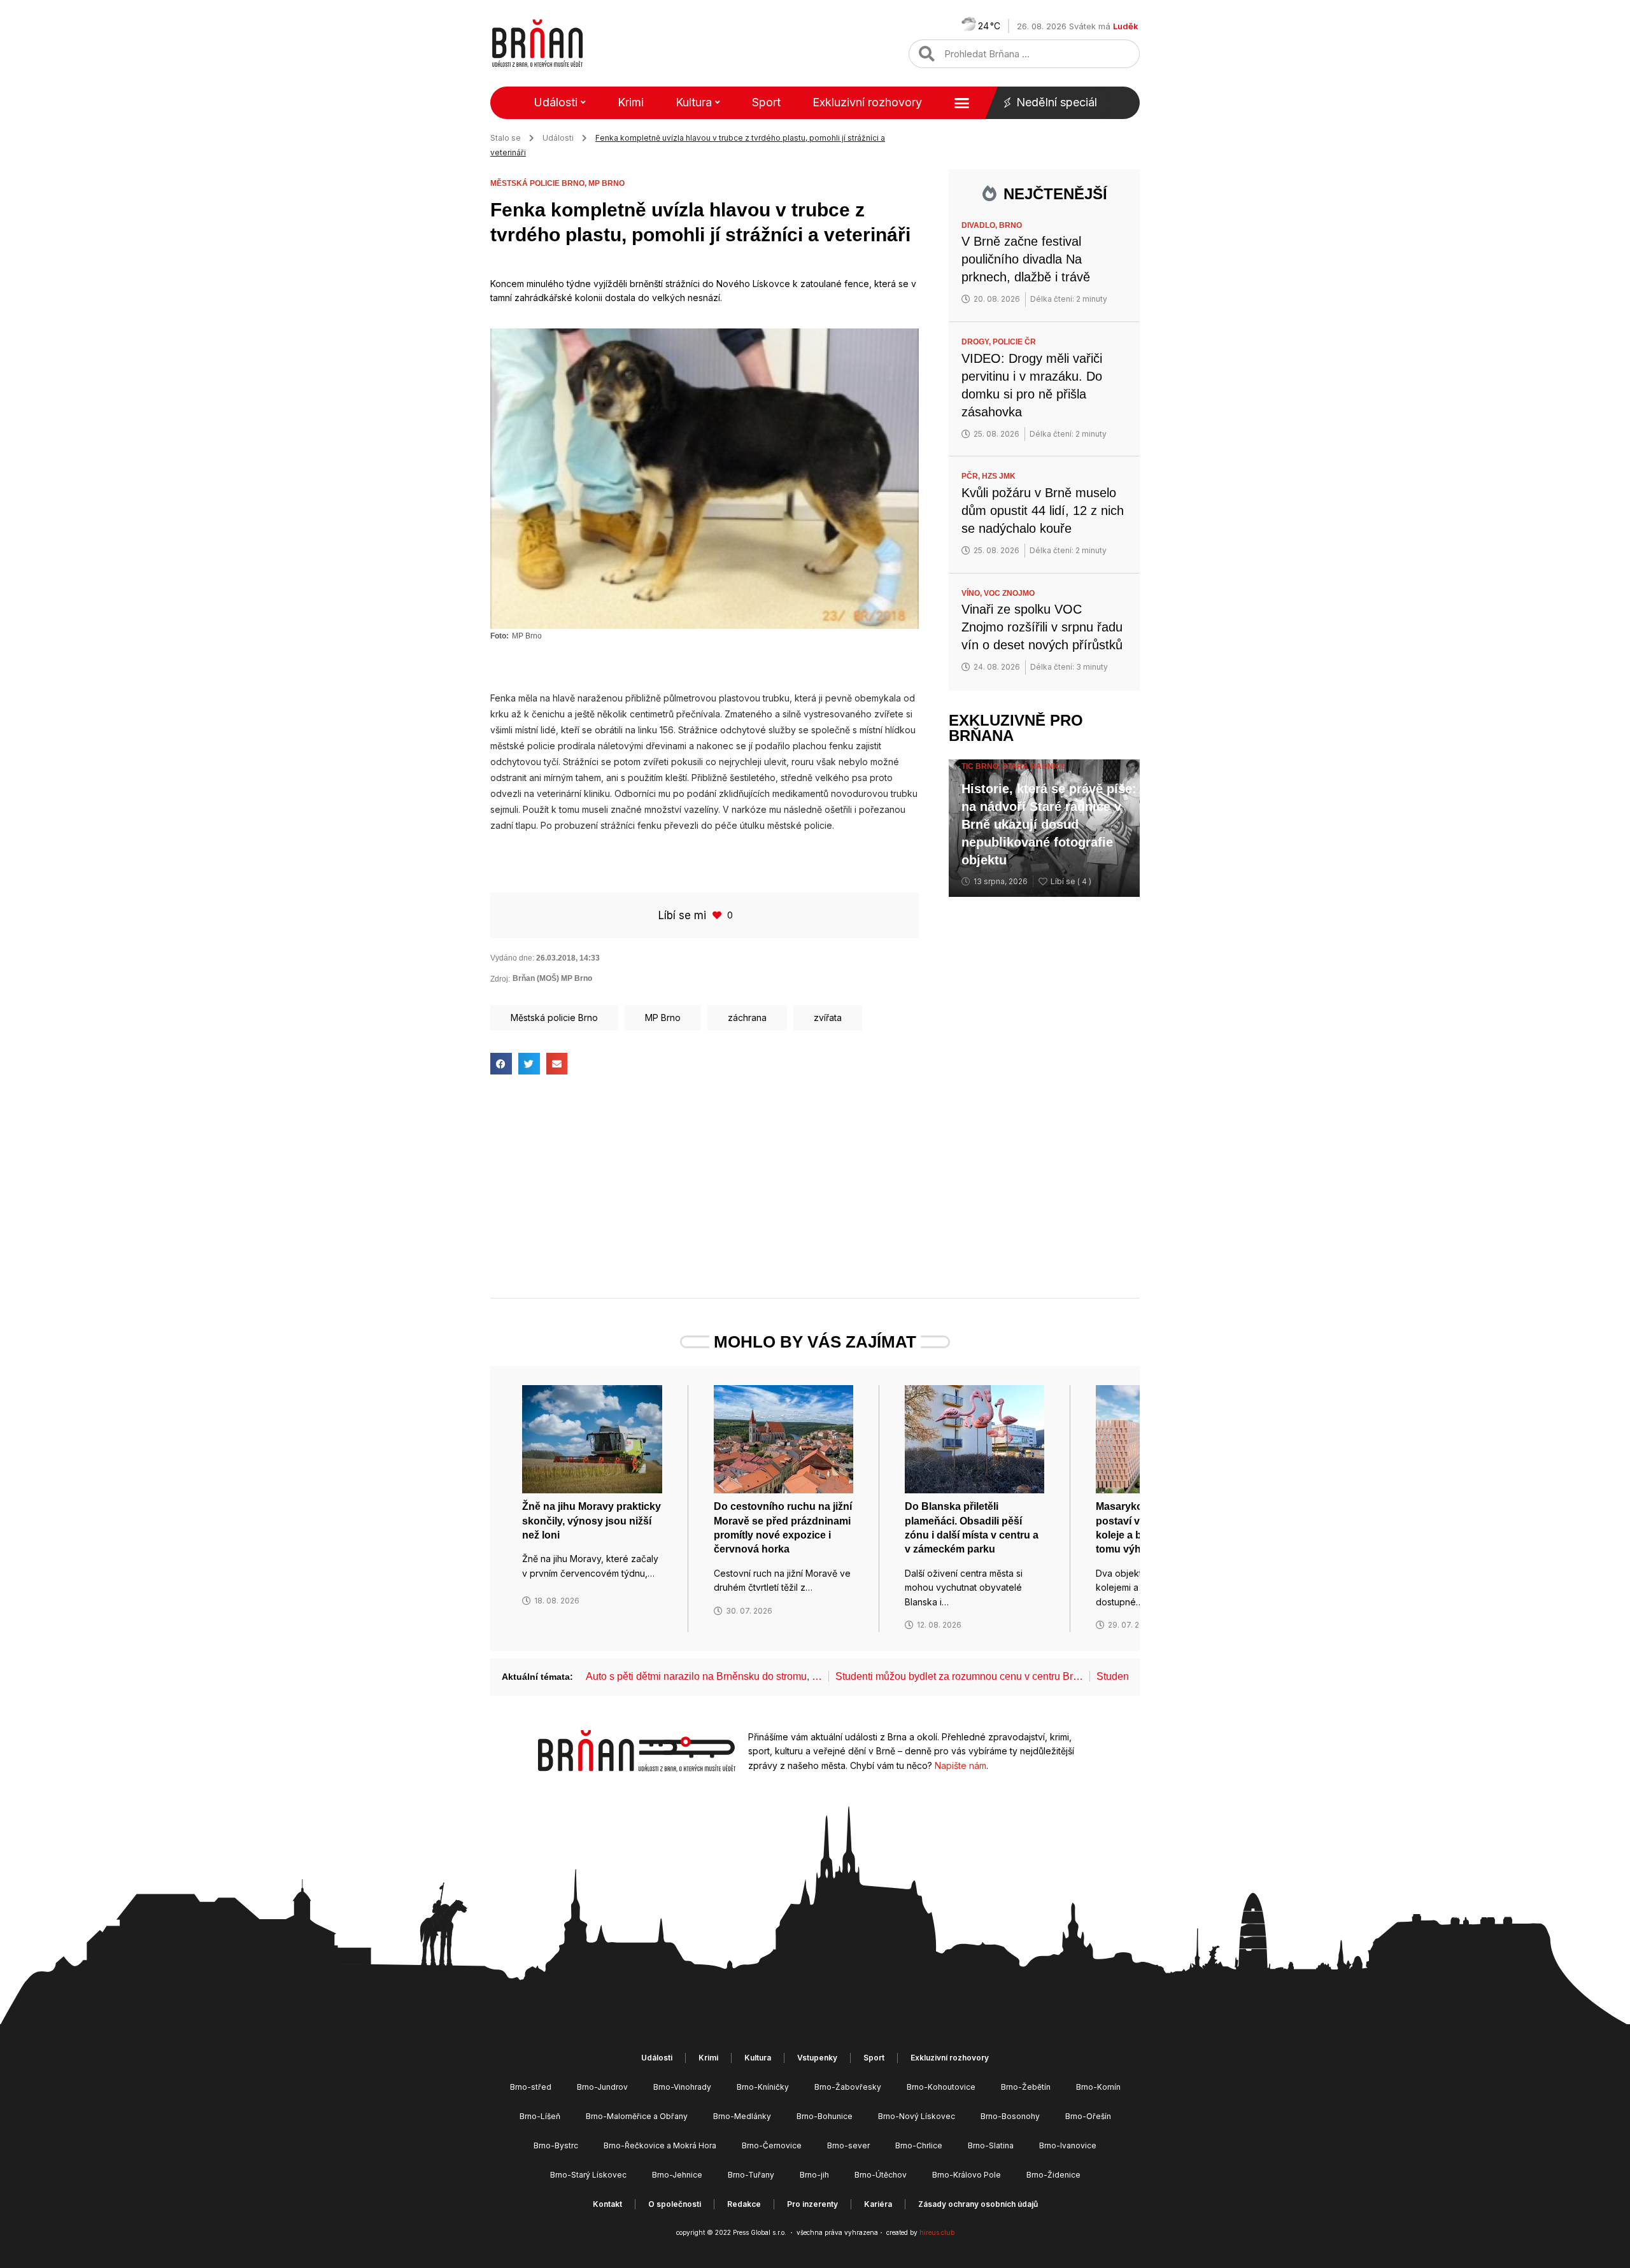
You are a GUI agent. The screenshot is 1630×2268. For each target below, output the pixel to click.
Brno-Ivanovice (1068, 2145)
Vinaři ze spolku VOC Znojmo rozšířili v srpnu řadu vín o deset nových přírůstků (1042, 627)
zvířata (828, 1018)
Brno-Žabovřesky (848, 2087)
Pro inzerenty (812, 2204)
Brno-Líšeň (540, 2116)
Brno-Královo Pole (967, 2175)
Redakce (744, 2204)
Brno (1010, 225)
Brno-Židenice (1053, 2175)
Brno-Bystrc (556, 2145)
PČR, (972, 476)
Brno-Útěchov (881, 2175)
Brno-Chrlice (919, 2145)
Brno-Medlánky (742, 2116)
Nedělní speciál (1057, 102)
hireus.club (937, 2232)
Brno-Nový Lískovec (917, 2116)
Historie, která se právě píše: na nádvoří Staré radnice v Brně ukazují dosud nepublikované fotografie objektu (1049, 824)
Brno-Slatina (991, 2145)
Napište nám (960, 1765)
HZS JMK (999, 476)
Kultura (694, 102)
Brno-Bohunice (825, 2116)
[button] (501, 1064)
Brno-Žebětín (1026, 2087)
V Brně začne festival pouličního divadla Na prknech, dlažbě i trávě (1026, 259)
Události (556, 102)
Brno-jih (814, 2175)
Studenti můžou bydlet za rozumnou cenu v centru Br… (959, 1676)
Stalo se (506, 138)
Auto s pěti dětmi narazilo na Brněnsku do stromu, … (704, 1676)
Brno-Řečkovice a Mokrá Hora (660, 2145)
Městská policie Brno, (539, 183)
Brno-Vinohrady (682, 2087)
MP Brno (606, 183)
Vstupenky (817, 2058)
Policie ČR (1014, 342)
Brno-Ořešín (1088, 2116)
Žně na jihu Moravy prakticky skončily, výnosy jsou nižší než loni (592, 1521)
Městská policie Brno (554, 1018)
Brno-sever (848, 2145)
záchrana (747, 1018)
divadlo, (980, 225)
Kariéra (878, 2204)
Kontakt (607, 2204)
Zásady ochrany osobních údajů (978, 2204)
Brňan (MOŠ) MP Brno (552, 978)
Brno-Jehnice (677, 2175)
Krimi (631, 102)
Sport (766, 102)
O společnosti (675, 2204)
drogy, (977, 342)
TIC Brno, (982, 766)
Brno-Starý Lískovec (588, 2175)
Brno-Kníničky (763, 2087)
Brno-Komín (1098, 2087)
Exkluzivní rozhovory (867, 102)
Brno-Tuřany (751, 2175)
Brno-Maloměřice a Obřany (637, 2116)
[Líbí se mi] (718, 915)
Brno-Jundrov (602, 2087)
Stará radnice (1034, 766)
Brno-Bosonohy (1010, 2116)
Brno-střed (531, 2087)
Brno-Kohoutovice (941, 2087)
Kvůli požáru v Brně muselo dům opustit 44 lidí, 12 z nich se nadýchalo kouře (1043, 511)
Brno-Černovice (772, 2145)
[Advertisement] (705, 1189)
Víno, (973, 593)
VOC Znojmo (1009, 593)
